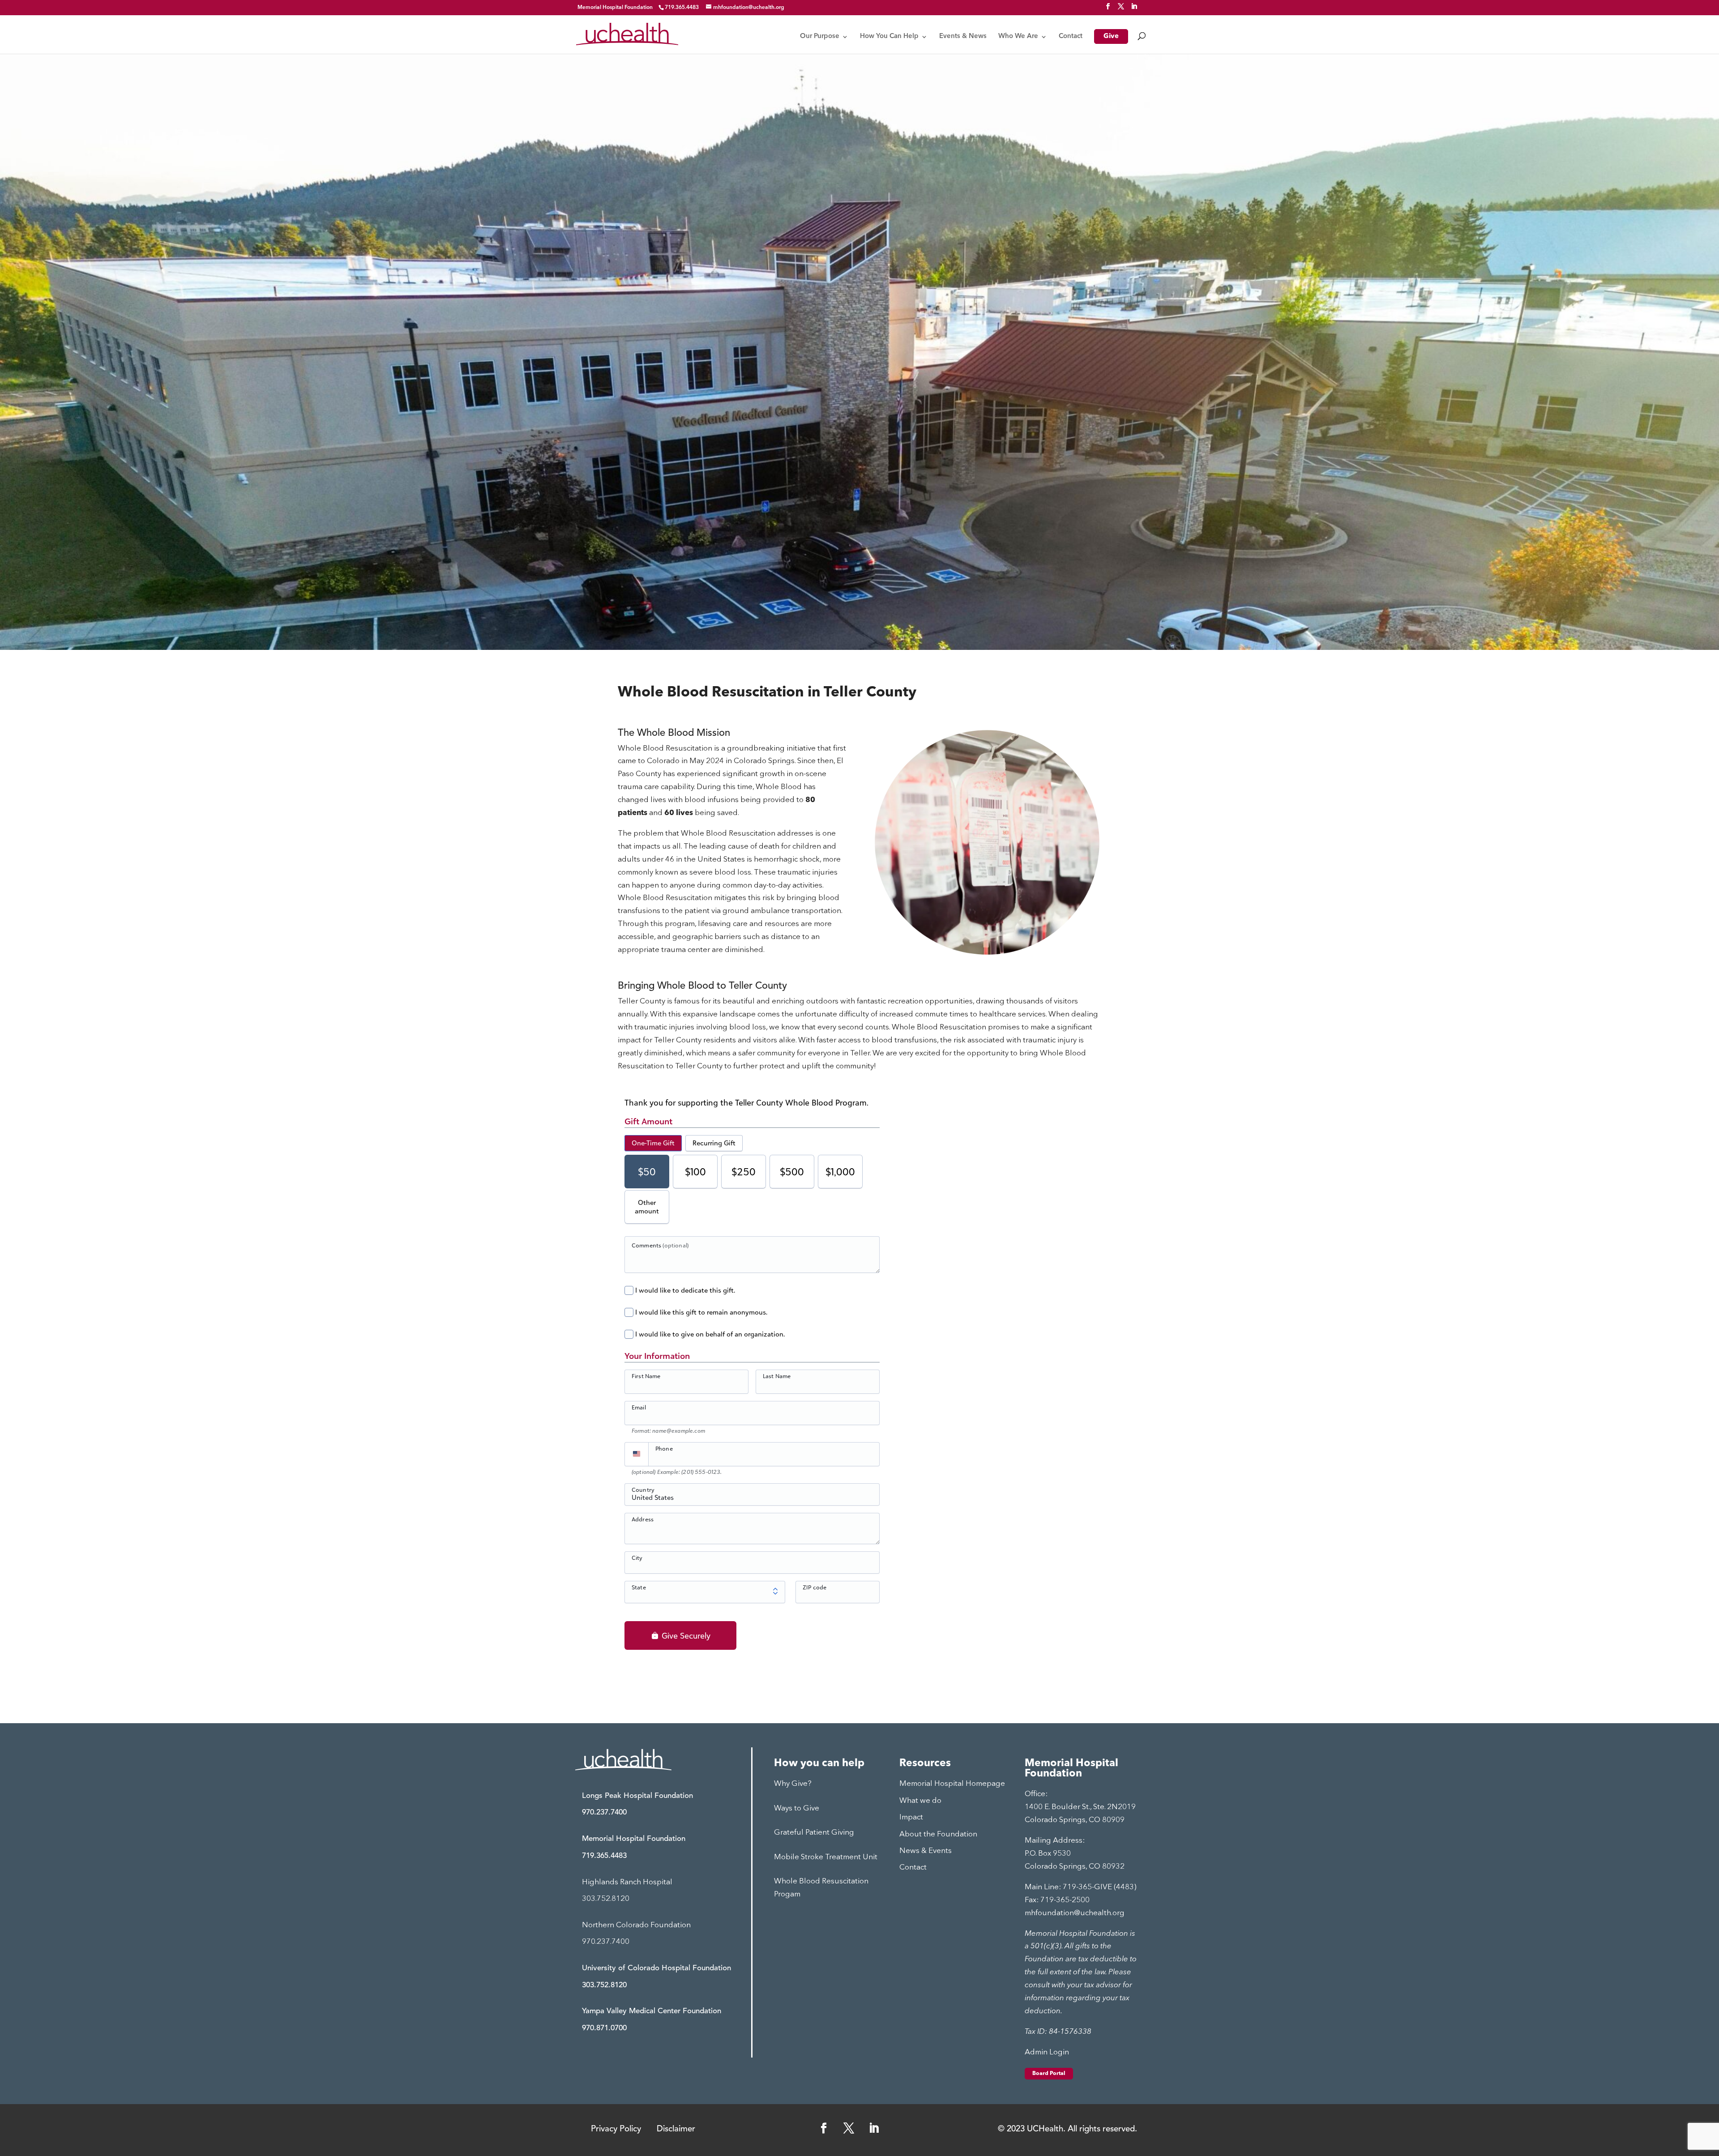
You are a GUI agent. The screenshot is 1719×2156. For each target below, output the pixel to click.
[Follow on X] (849, 2128)
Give (1111, 37)
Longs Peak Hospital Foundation (637, 1796)
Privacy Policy (616, 2129)
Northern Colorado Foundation (636, 1925)
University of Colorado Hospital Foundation (656, 1968)
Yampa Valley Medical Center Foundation (652, 2011)
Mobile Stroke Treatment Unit (826, 1857)
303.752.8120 (606, 1899)
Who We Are (1018, 37)
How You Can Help (889, 37)
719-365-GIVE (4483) (1100, 1887)
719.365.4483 (604, 1856)
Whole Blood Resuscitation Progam (821, 1888)
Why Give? (793, 1784)
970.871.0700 (604, 2028)
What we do (920, 1801)
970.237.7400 (604, 1812)
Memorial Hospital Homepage (952, 1784)
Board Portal (1049, 2074)
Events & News (963, 37)
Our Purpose (820, 37)
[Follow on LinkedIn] (874, 2128)
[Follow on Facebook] (824, 2128)
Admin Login (1047, 2052)
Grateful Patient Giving (814, 1833)
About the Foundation (938, 1834)
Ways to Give (797, 1808)
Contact (1071, 37)
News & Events (926, 1851)
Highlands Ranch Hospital (627, 1882)
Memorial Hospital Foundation (615, 8)
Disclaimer (676, 2129)
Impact (911, 1817)
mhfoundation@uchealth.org (1075, 1913)
